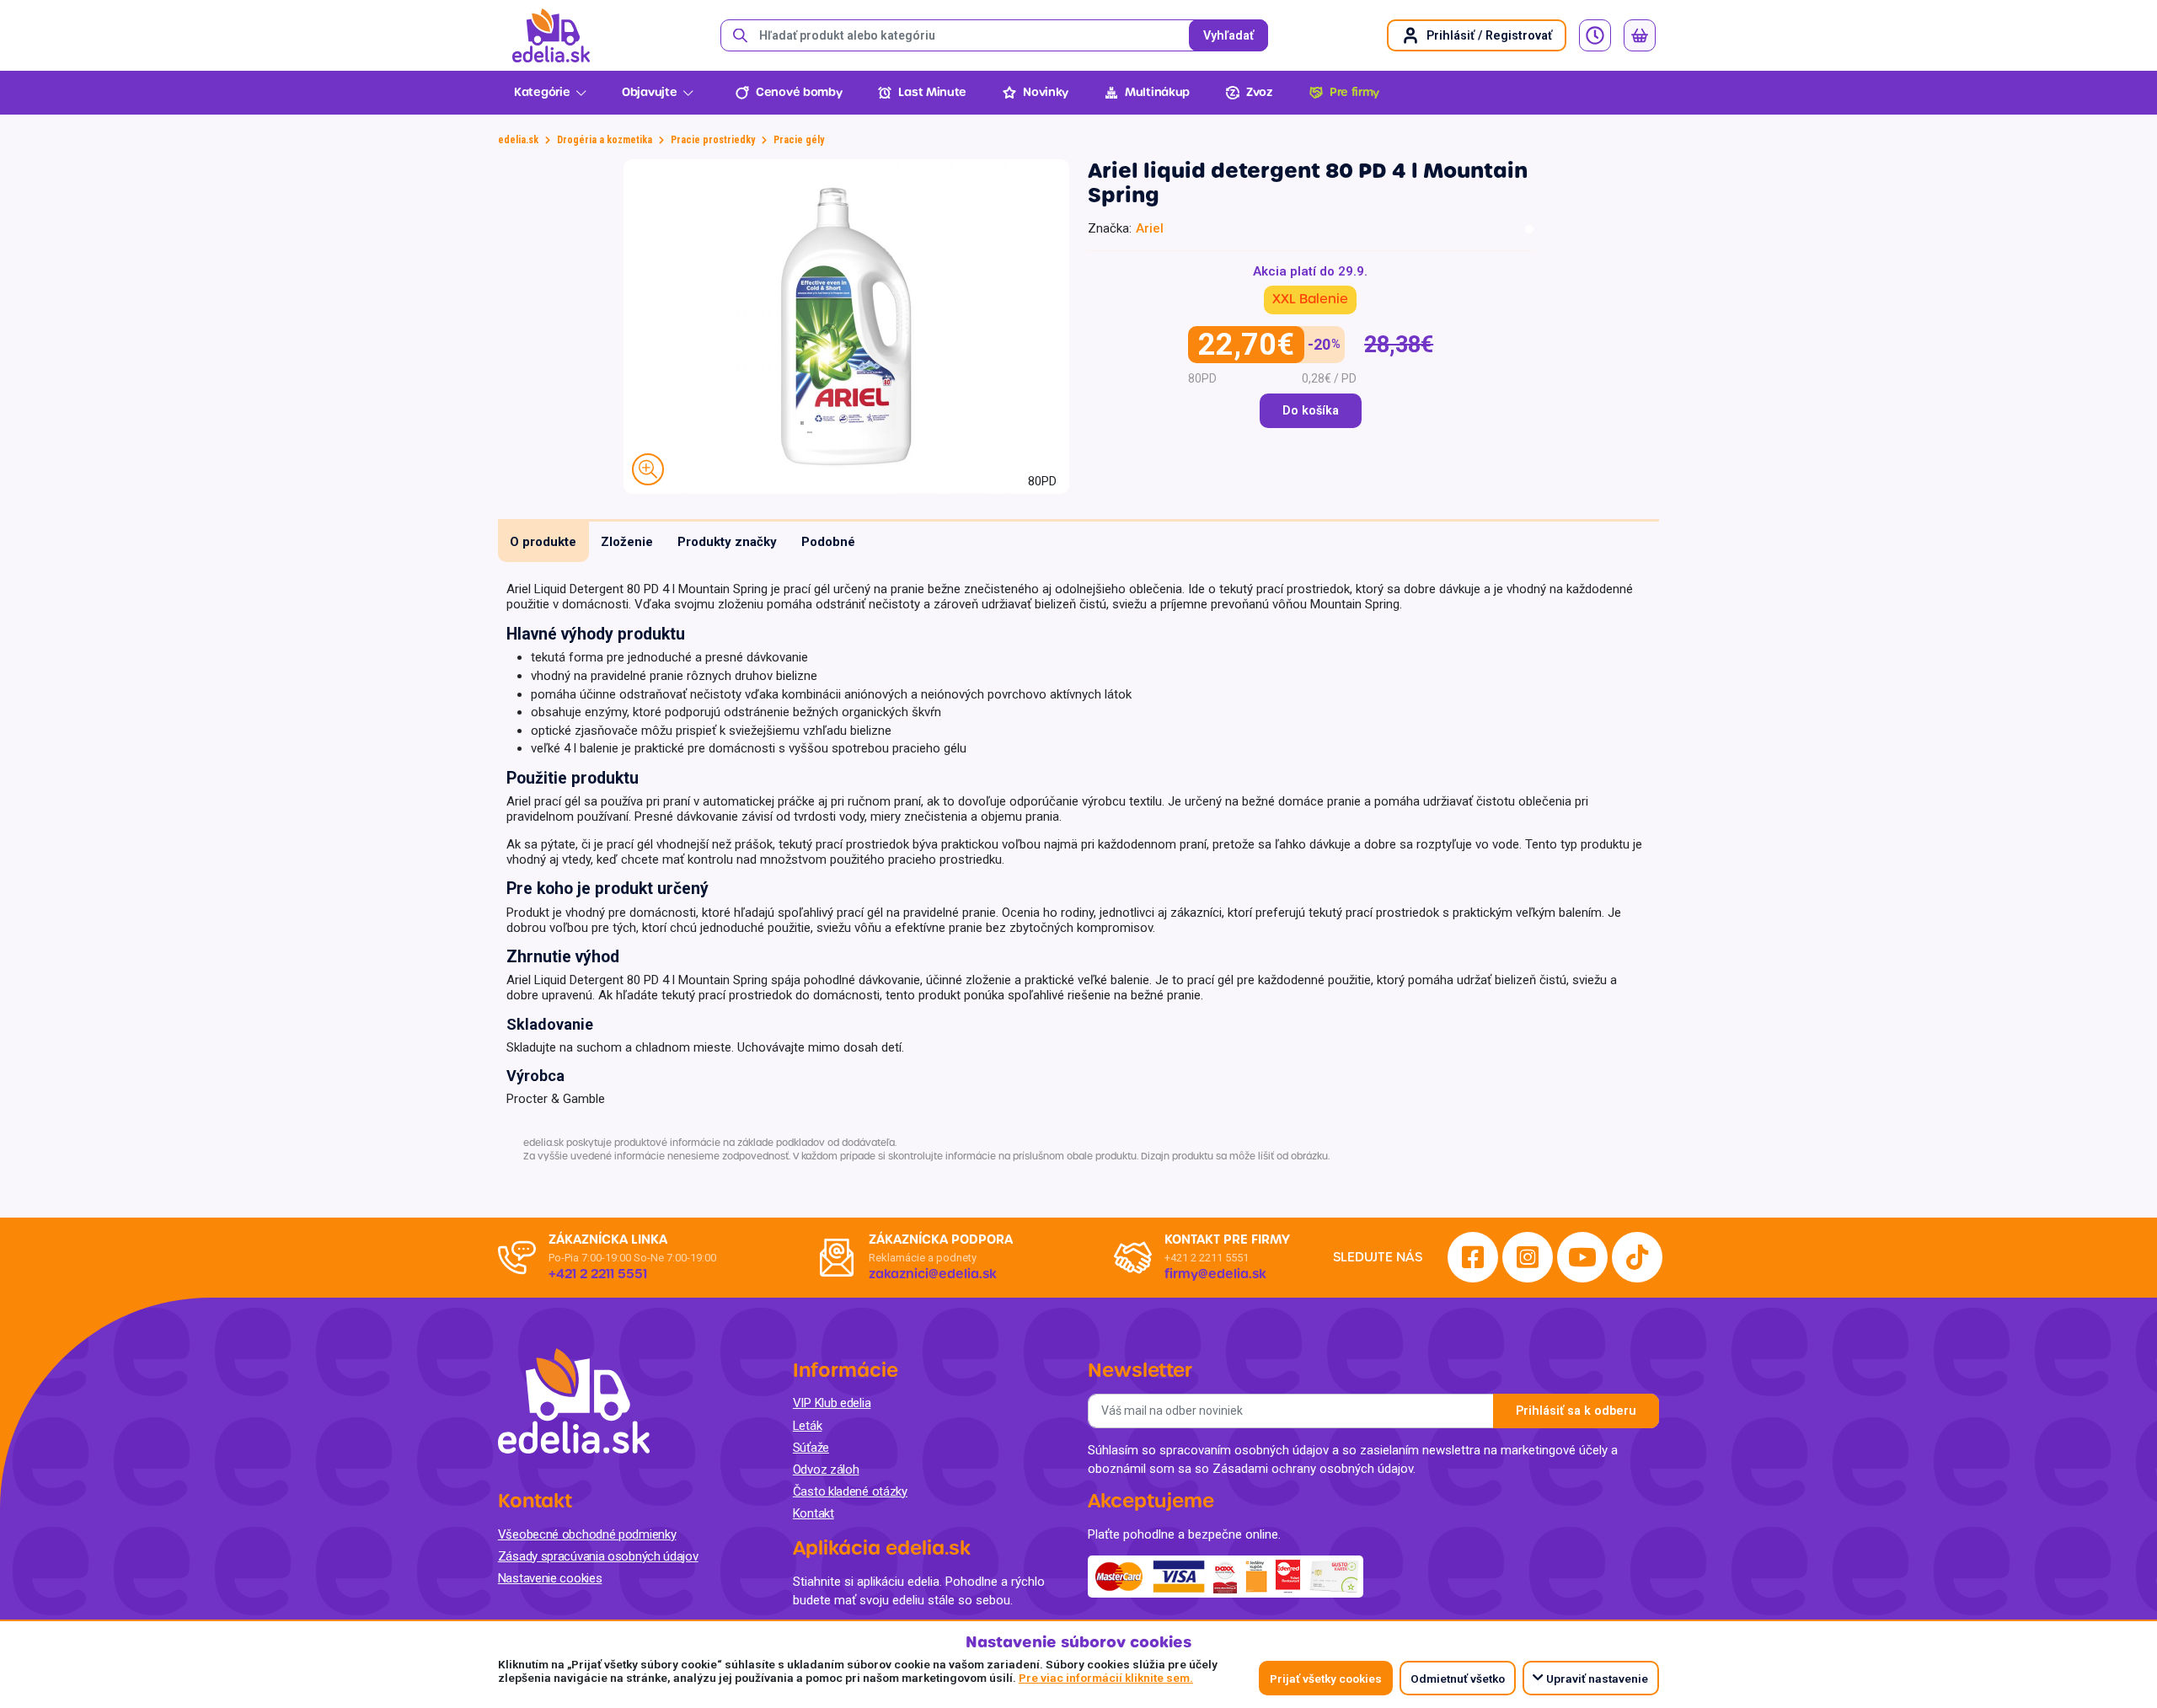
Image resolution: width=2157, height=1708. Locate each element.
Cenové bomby (799, 92)
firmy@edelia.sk (1215, 1274)
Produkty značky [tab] (727, 542)
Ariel (1150, 228)
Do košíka (1311, 411)
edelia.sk (518, 140)
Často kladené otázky (850, 1491)
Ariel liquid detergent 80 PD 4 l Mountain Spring (1308, 183)
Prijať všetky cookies (1326, 1679)
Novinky (1046, 92)
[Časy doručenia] (1595, 35)
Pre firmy (1354, 92)
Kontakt (814, 1513)
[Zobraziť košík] (1640, 35)
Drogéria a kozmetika (605, 140)
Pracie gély (799, 140)
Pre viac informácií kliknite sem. (1106, 1678)
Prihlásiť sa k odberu (1576, 1411)
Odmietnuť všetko (1458, 1679)
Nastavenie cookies (550, 1578)
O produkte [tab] (543, 542)
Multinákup (1157, 92)
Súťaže (811, 1448)
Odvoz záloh (826, 1470)
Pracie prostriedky (713, 140)
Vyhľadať (1228, 36)
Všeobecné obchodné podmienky (587, 1534)
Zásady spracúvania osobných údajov (598, 1556)
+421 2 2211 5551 (1207, 1258)
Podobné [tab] (828, 542)
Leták (808, 1426)
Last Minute (932, 92)
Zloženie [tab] (627, 542)
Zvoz (1260, 92)
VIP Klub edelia (832, 1403)
